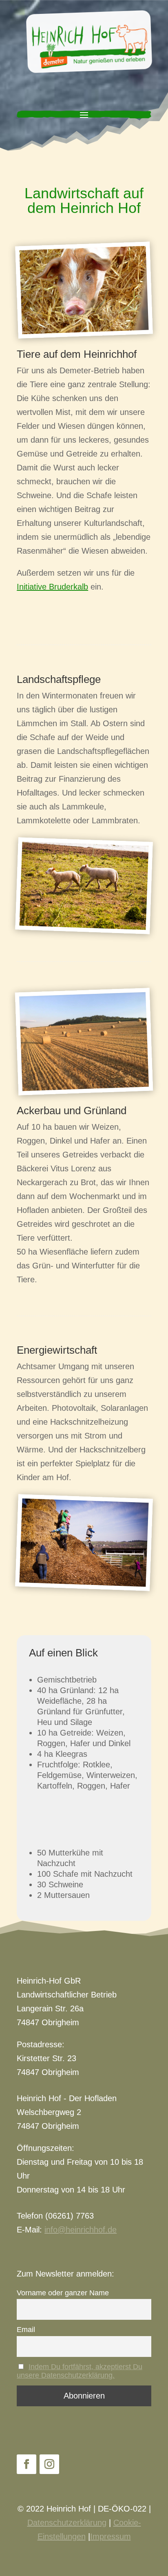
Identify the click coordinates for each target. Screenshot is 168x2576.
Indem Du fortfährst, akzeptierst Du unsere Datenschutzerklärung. (80, 2371)
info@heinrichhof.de (81, 2230)
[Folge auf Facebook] (27, 2464)
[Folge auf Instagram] (49, 2464)
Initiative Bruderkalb (52, 587)
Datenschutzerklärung (67, 2523)
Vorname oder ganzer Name (63, 2293)
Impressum (111, 2536)
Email (26, 2330)
